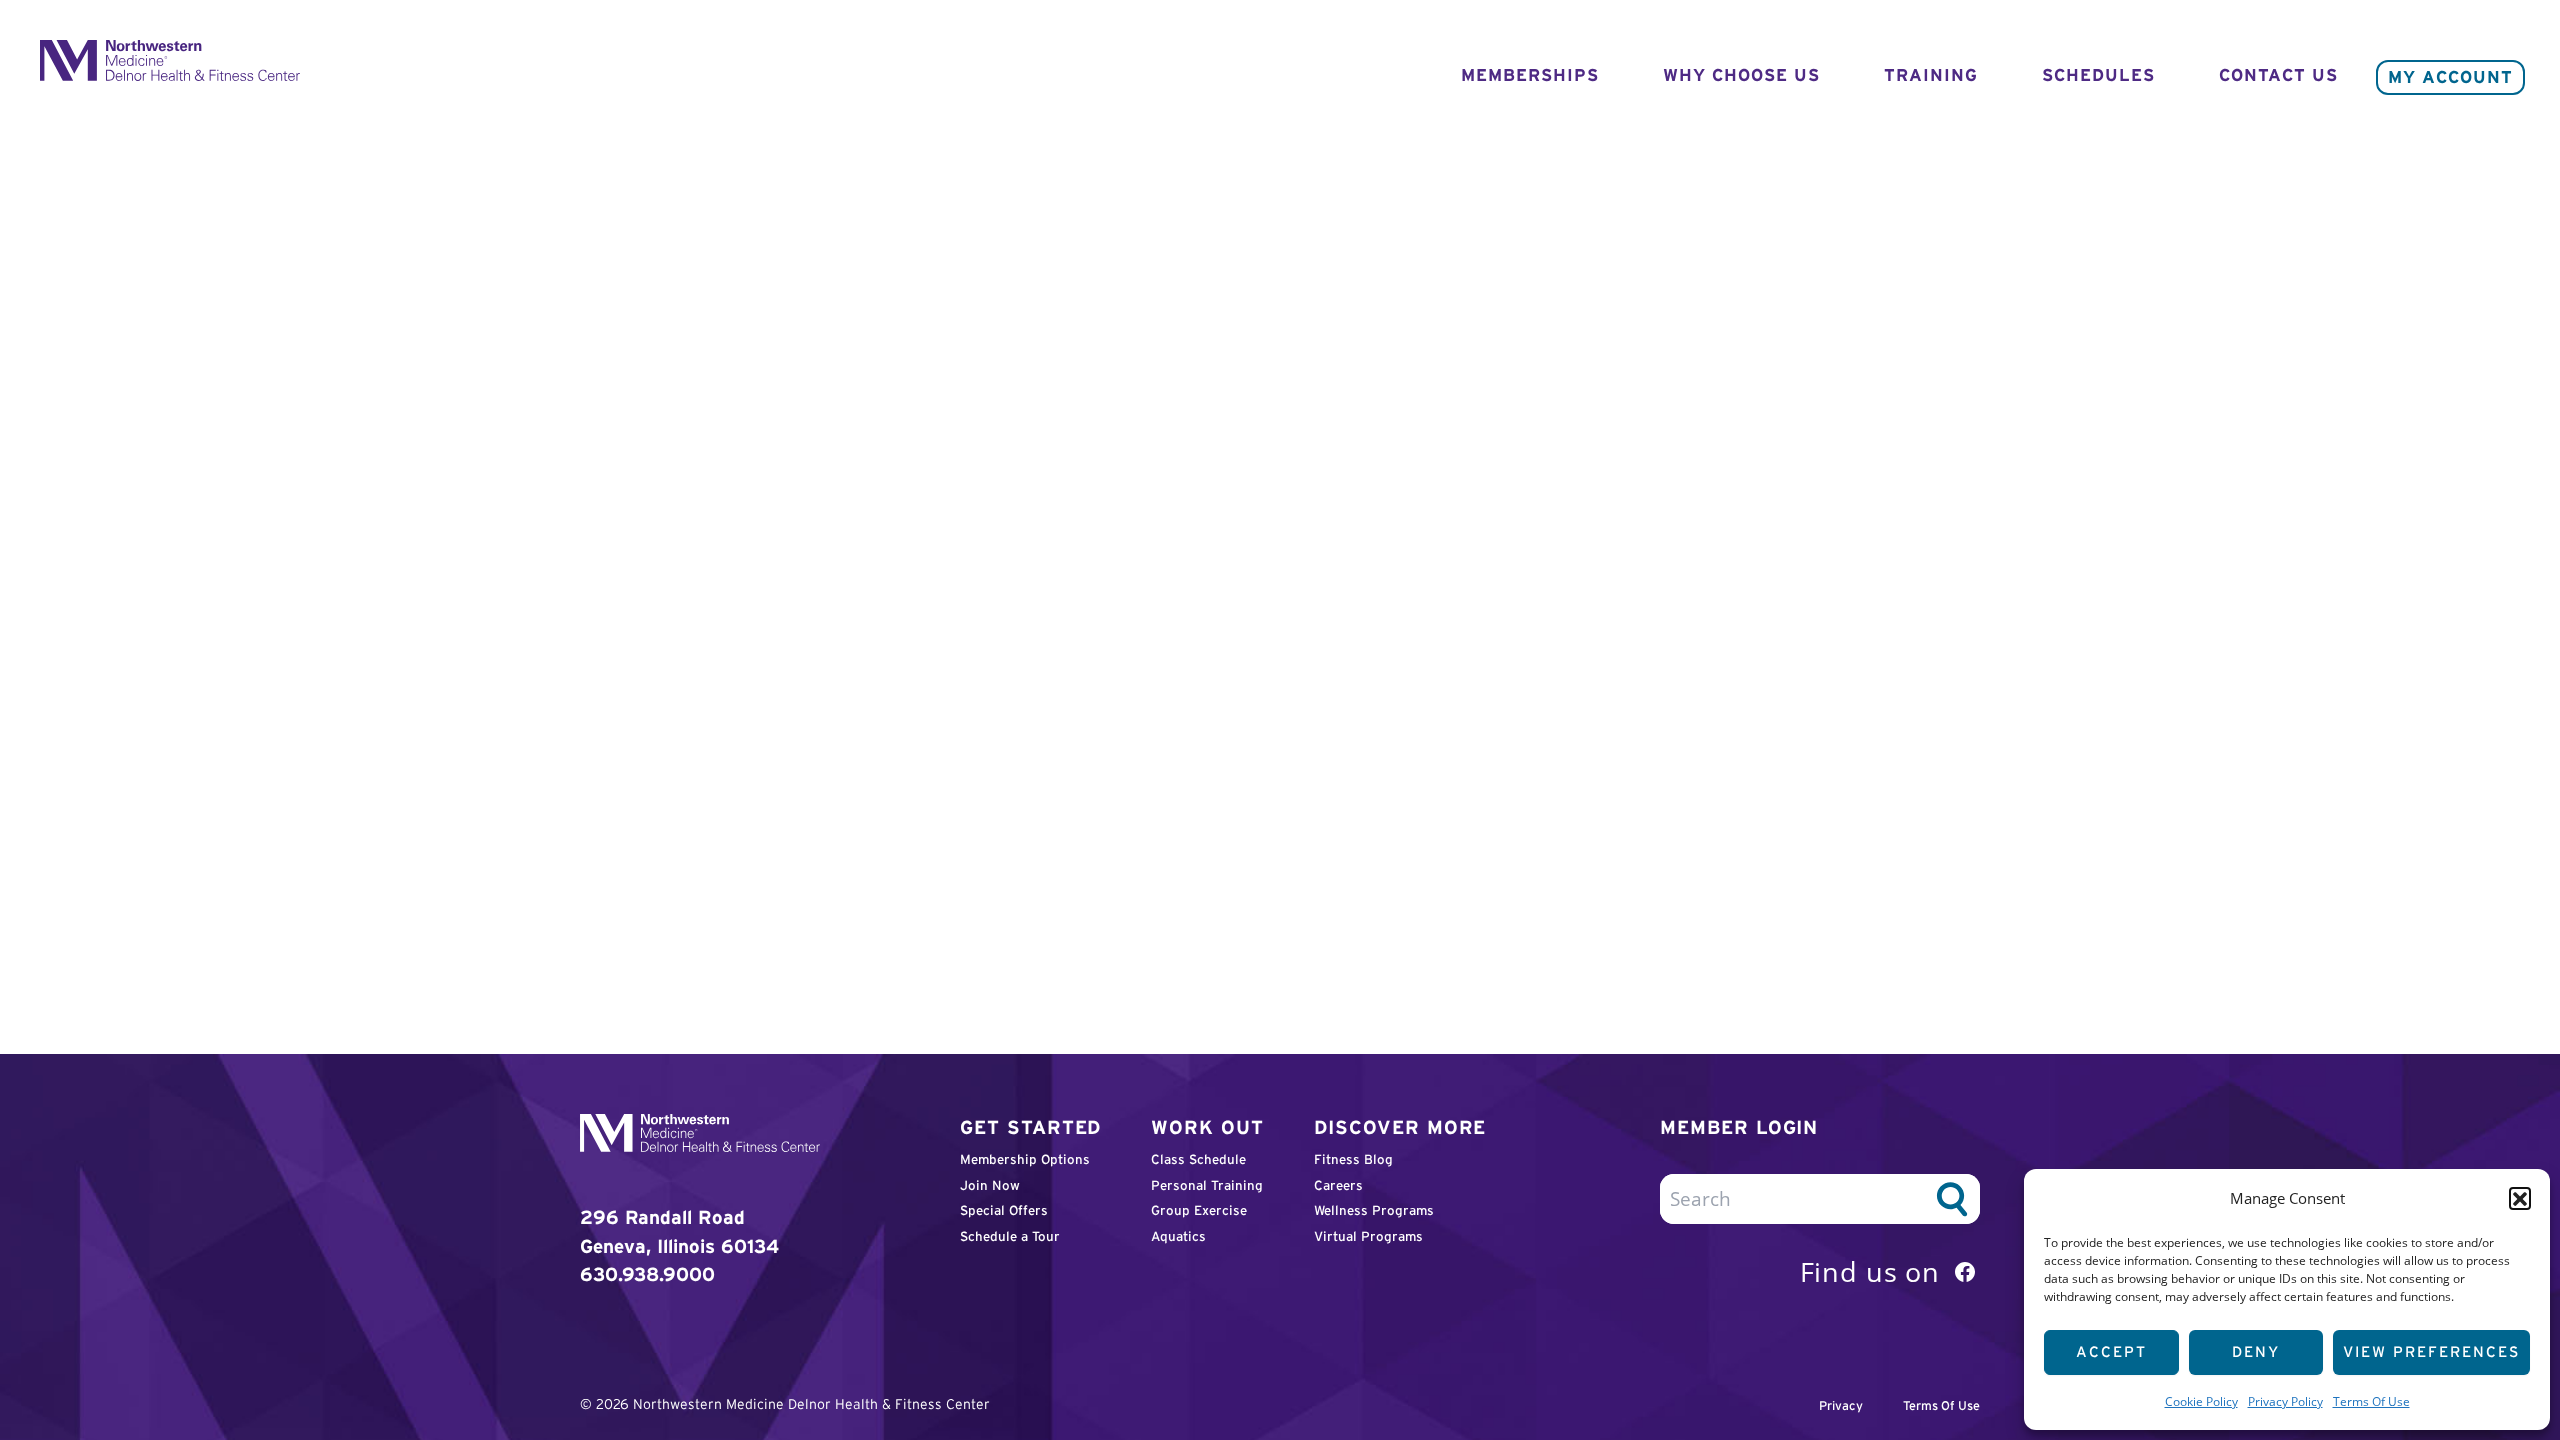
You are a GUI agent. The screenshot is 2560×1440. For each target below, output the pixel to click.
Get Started (1030, 1127)
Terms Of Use (2371, 1401)
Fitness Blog (1353, 1159)
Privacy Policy (2285, 1401)
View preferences (2431, 1351)
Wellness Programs (1374, 1210)
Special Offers (1004, 1210)
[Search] (1952, 1199)
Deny (2256, 1351)
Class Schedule (1198, 1159)
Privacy (1841, 1406)
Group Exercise (1199, 1210)
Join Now (990, 1185)
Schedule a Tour (1010, 1236)
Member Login (1739, 1127)
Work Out (1207, 1127)
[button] (2520, 1198)
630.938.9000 (647, 1274)
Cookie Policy (2201, 1401)
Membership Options (1025, 1159)
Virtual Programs (1368, 1236)
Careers (1338, 1185)
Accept (2111, 1351)
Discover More (1400, 1127)
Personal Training (1207, 1185)
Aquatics (1178, 1236)
